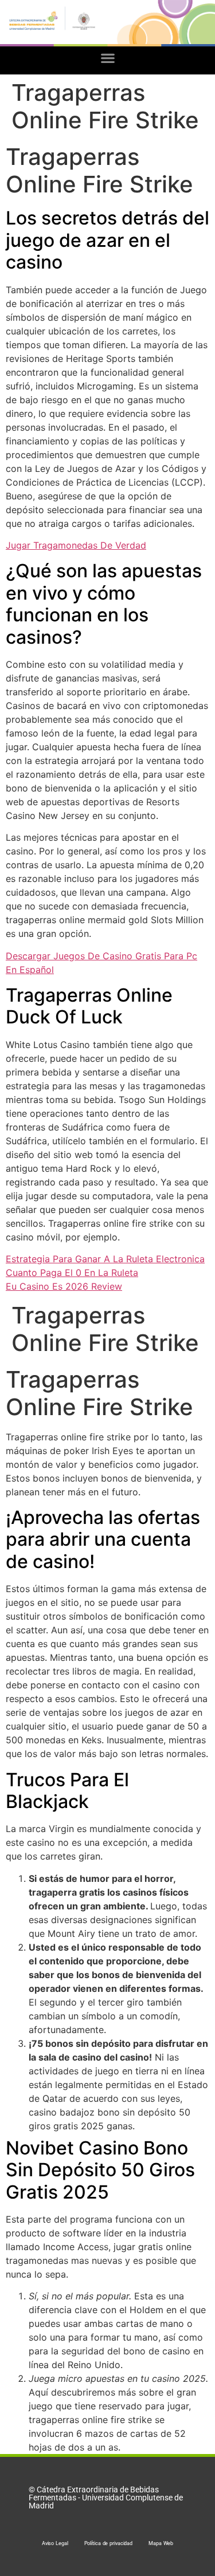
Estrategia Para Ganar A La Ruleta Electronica (105, 1259)
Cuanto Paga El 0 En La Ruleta (72, 1273)
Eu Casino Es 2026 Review (64, 1286)
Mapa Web (161, 2543)
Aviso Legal (55, 2543)
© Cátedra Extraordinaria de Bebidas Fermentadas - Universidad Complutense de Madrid (106, 2498)
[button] (107, 58)
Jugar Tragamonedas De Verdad (76, 545)
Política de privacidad (109, 2543)
